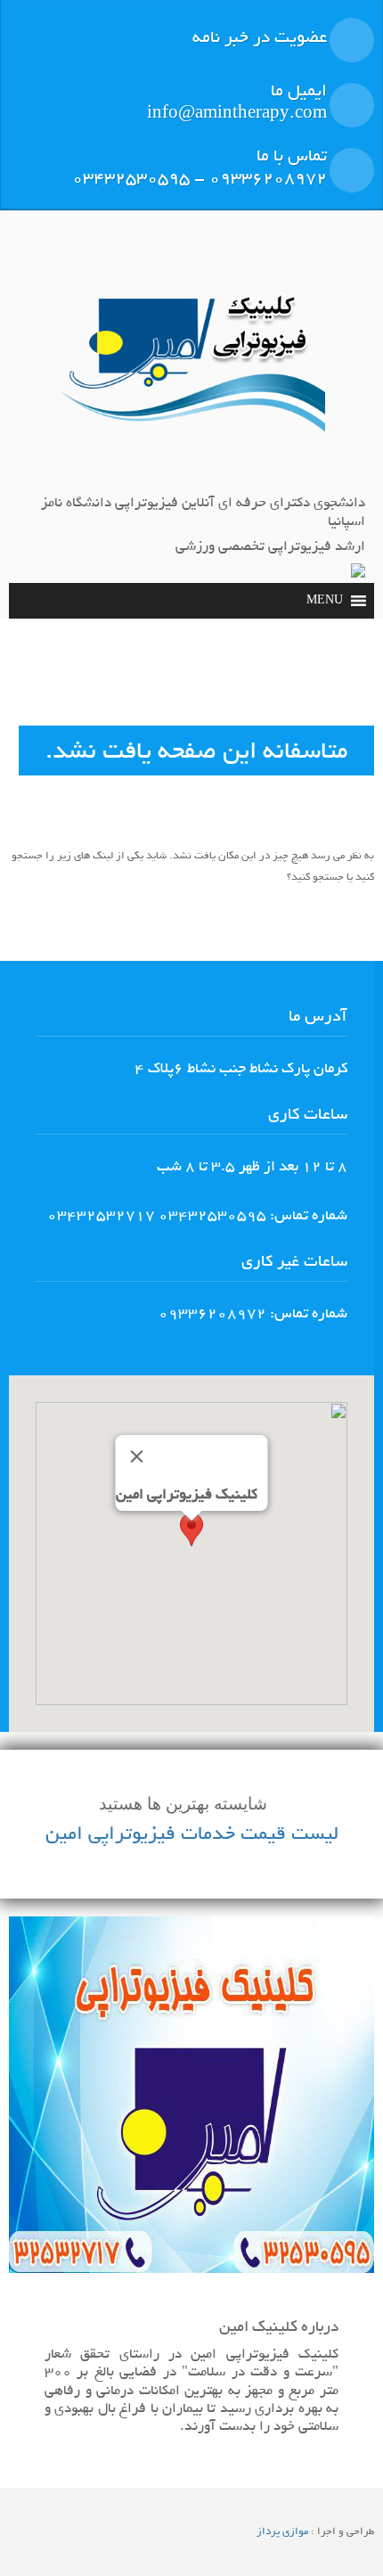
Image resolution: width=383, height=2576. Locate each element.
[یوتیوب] (19, 239)
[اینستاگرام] (150, 239)
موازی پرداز (282, 2531)
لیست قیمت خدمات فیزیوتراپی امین (192, 1834)
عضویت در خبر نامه (260, 37)
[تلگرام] (105, 239)
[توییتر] (61, 239)
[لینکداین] (194, 239)
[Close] (137, 1456)
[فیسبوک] (239, 239)
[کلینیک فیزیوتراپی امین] (191, 369)
